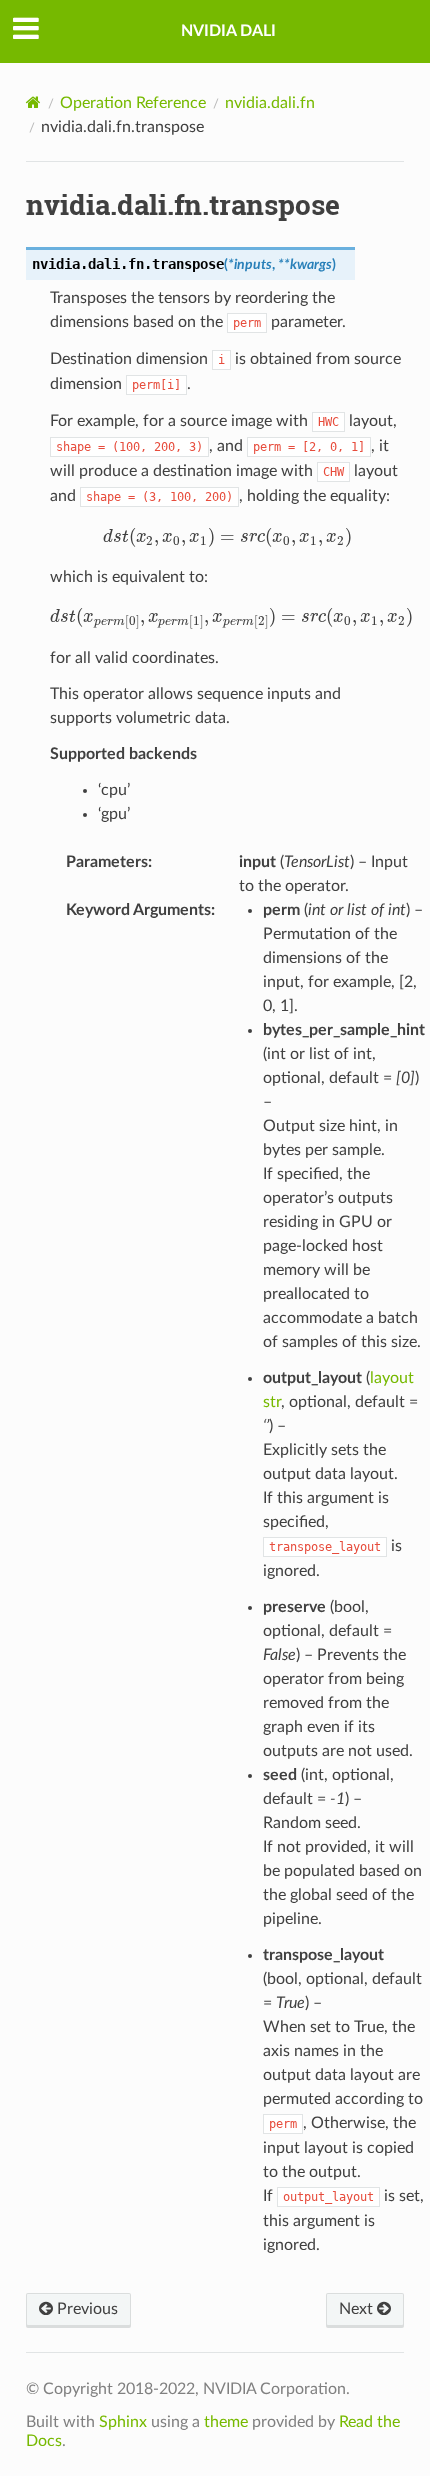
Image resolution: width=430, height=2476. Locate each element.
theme (226, 2422)
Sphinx (123, 2422)
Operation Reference (133, 103)
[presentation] (227, 537)
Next (358, 2309)
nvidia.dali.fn (270, 103)
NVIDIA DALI (228, 31)
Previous (85, 2309)
